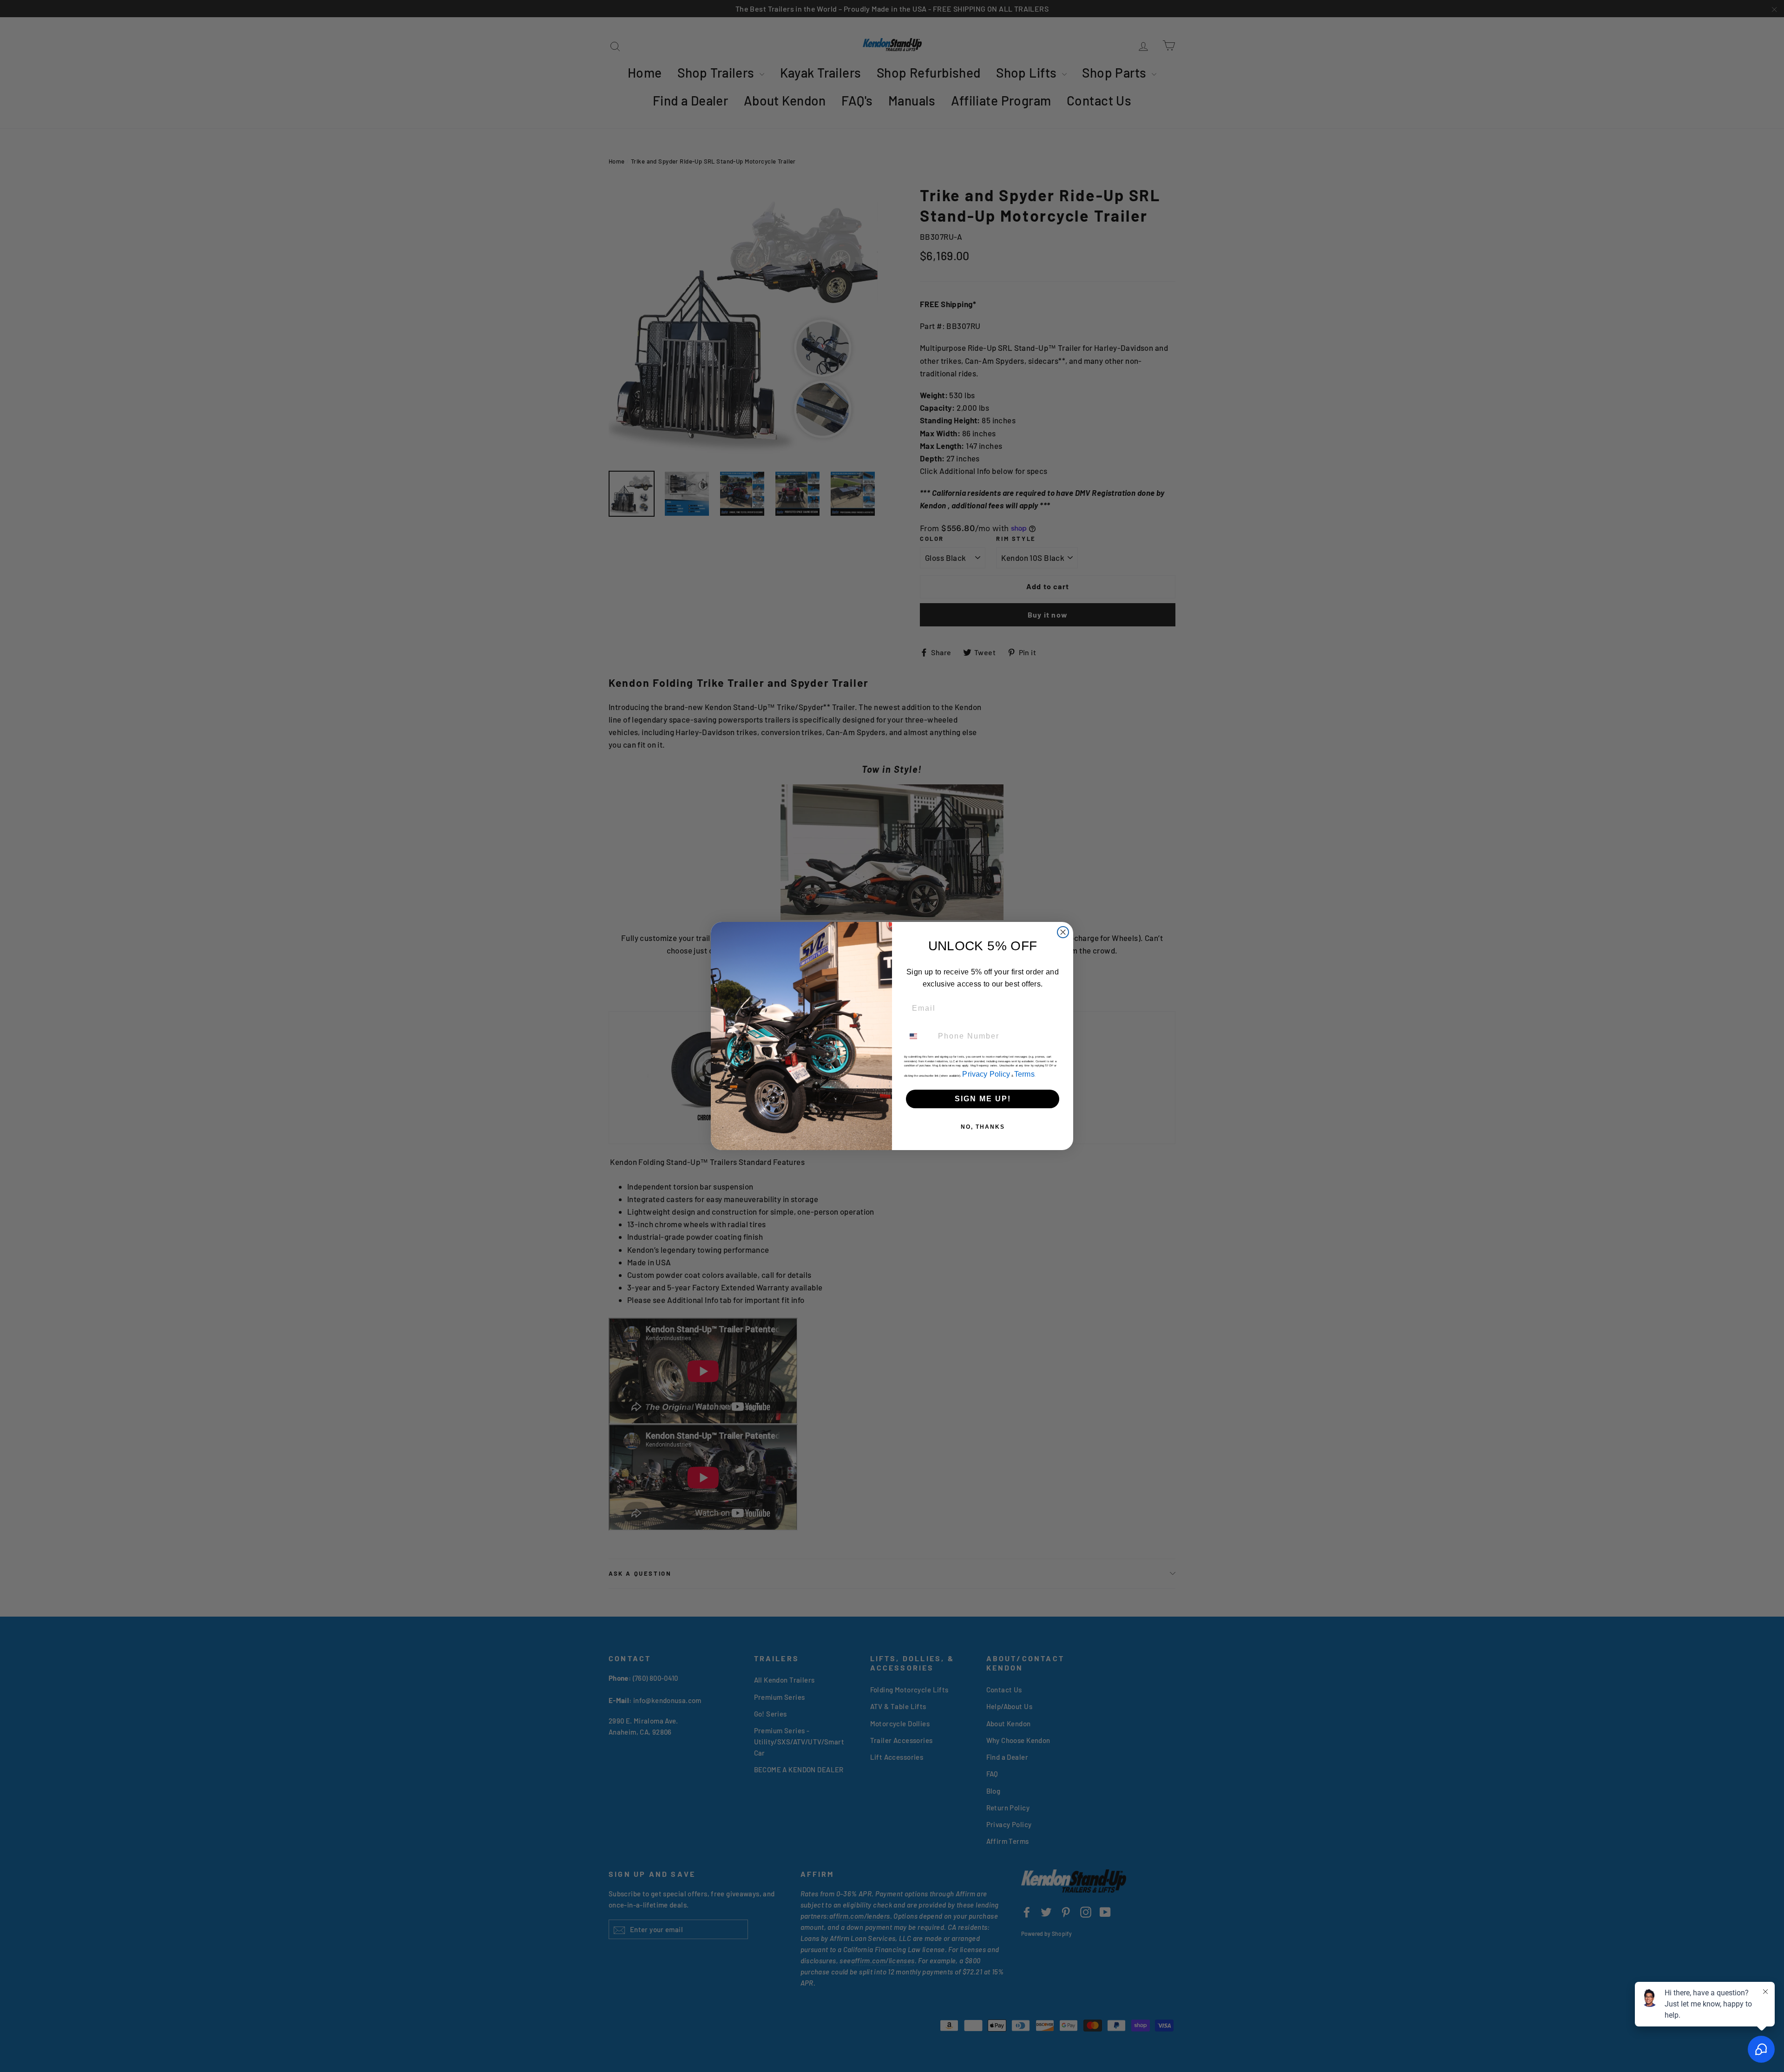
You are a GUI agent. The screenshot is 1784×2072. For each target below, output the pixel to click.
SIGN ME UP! (983, 1099)
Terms (1024, 1074)
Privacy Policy (986, 1074)
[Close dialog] (1063, 932)
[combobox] (919, 1036)
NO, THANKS (983, 1127)
